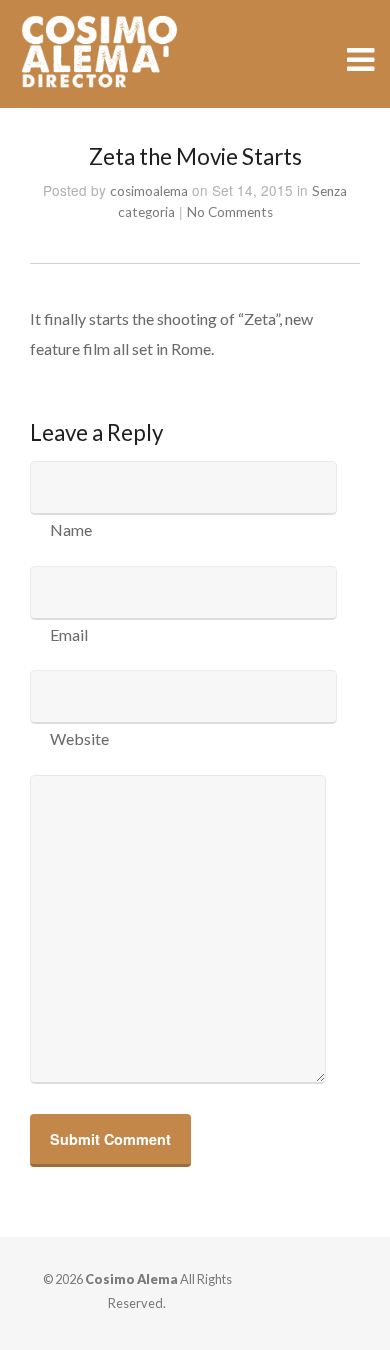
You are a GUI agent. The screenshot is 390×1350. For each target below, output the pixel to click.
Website (79, 738)
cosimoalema (149, 191)
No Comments (230, 212)
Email (69, 634)
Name (71, 529)
